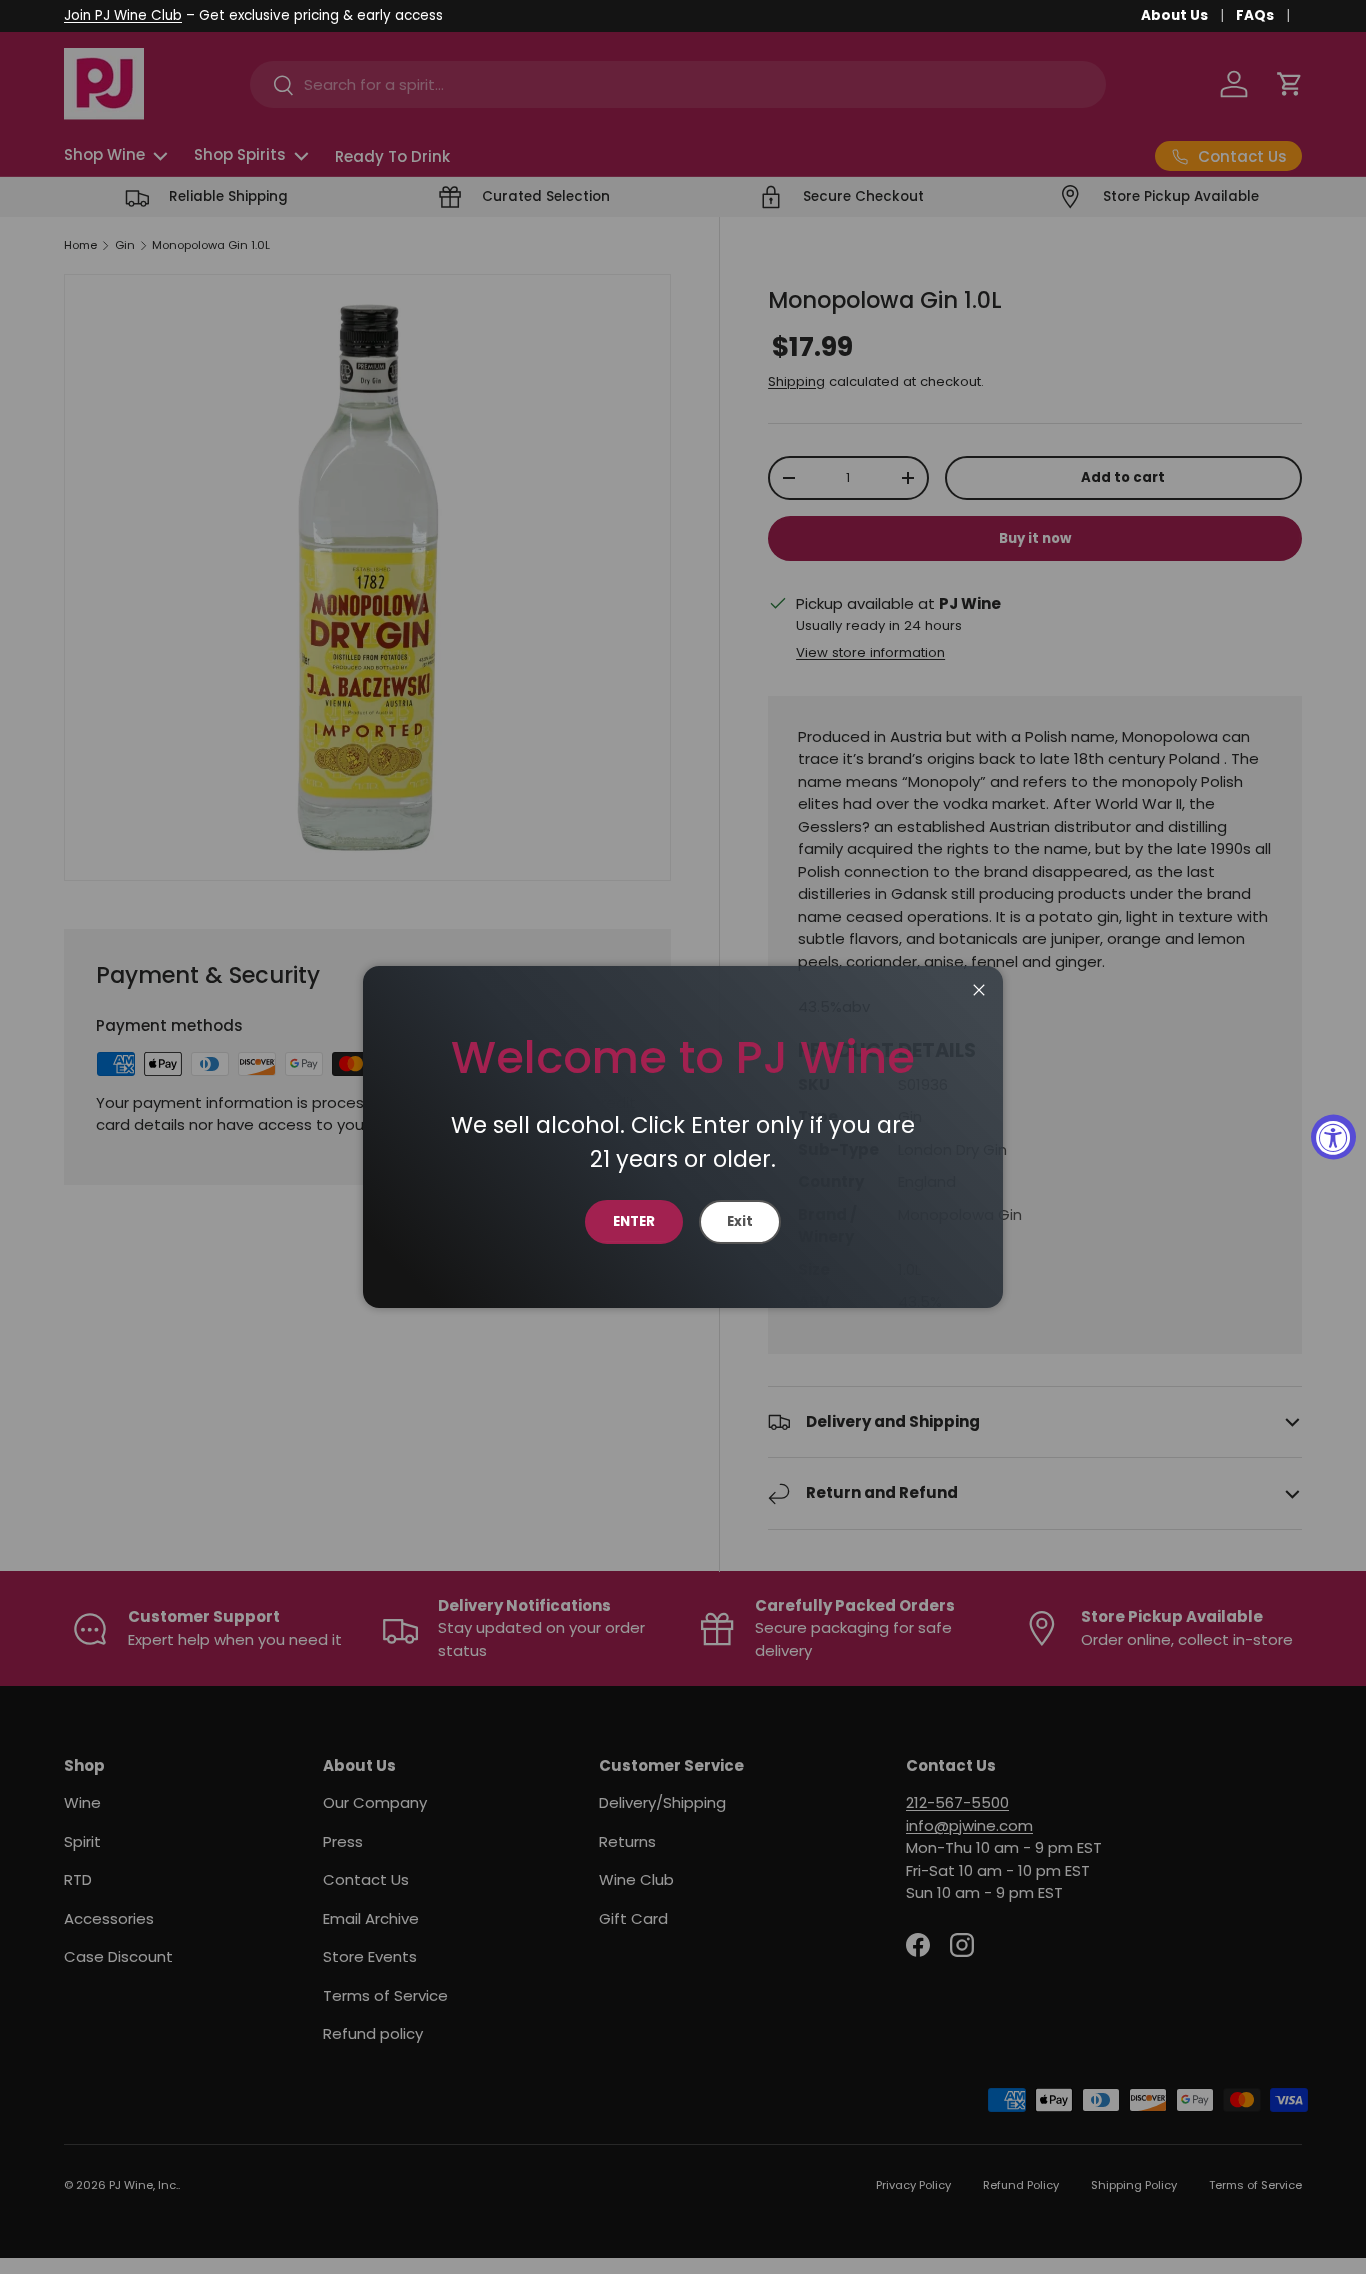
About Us (1174, 15)
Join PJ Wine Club (123, 15)
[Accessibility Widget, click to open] (1333, 1137)
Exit (740, 1221)
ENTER (634, 1221)
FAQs (1255, 15)
